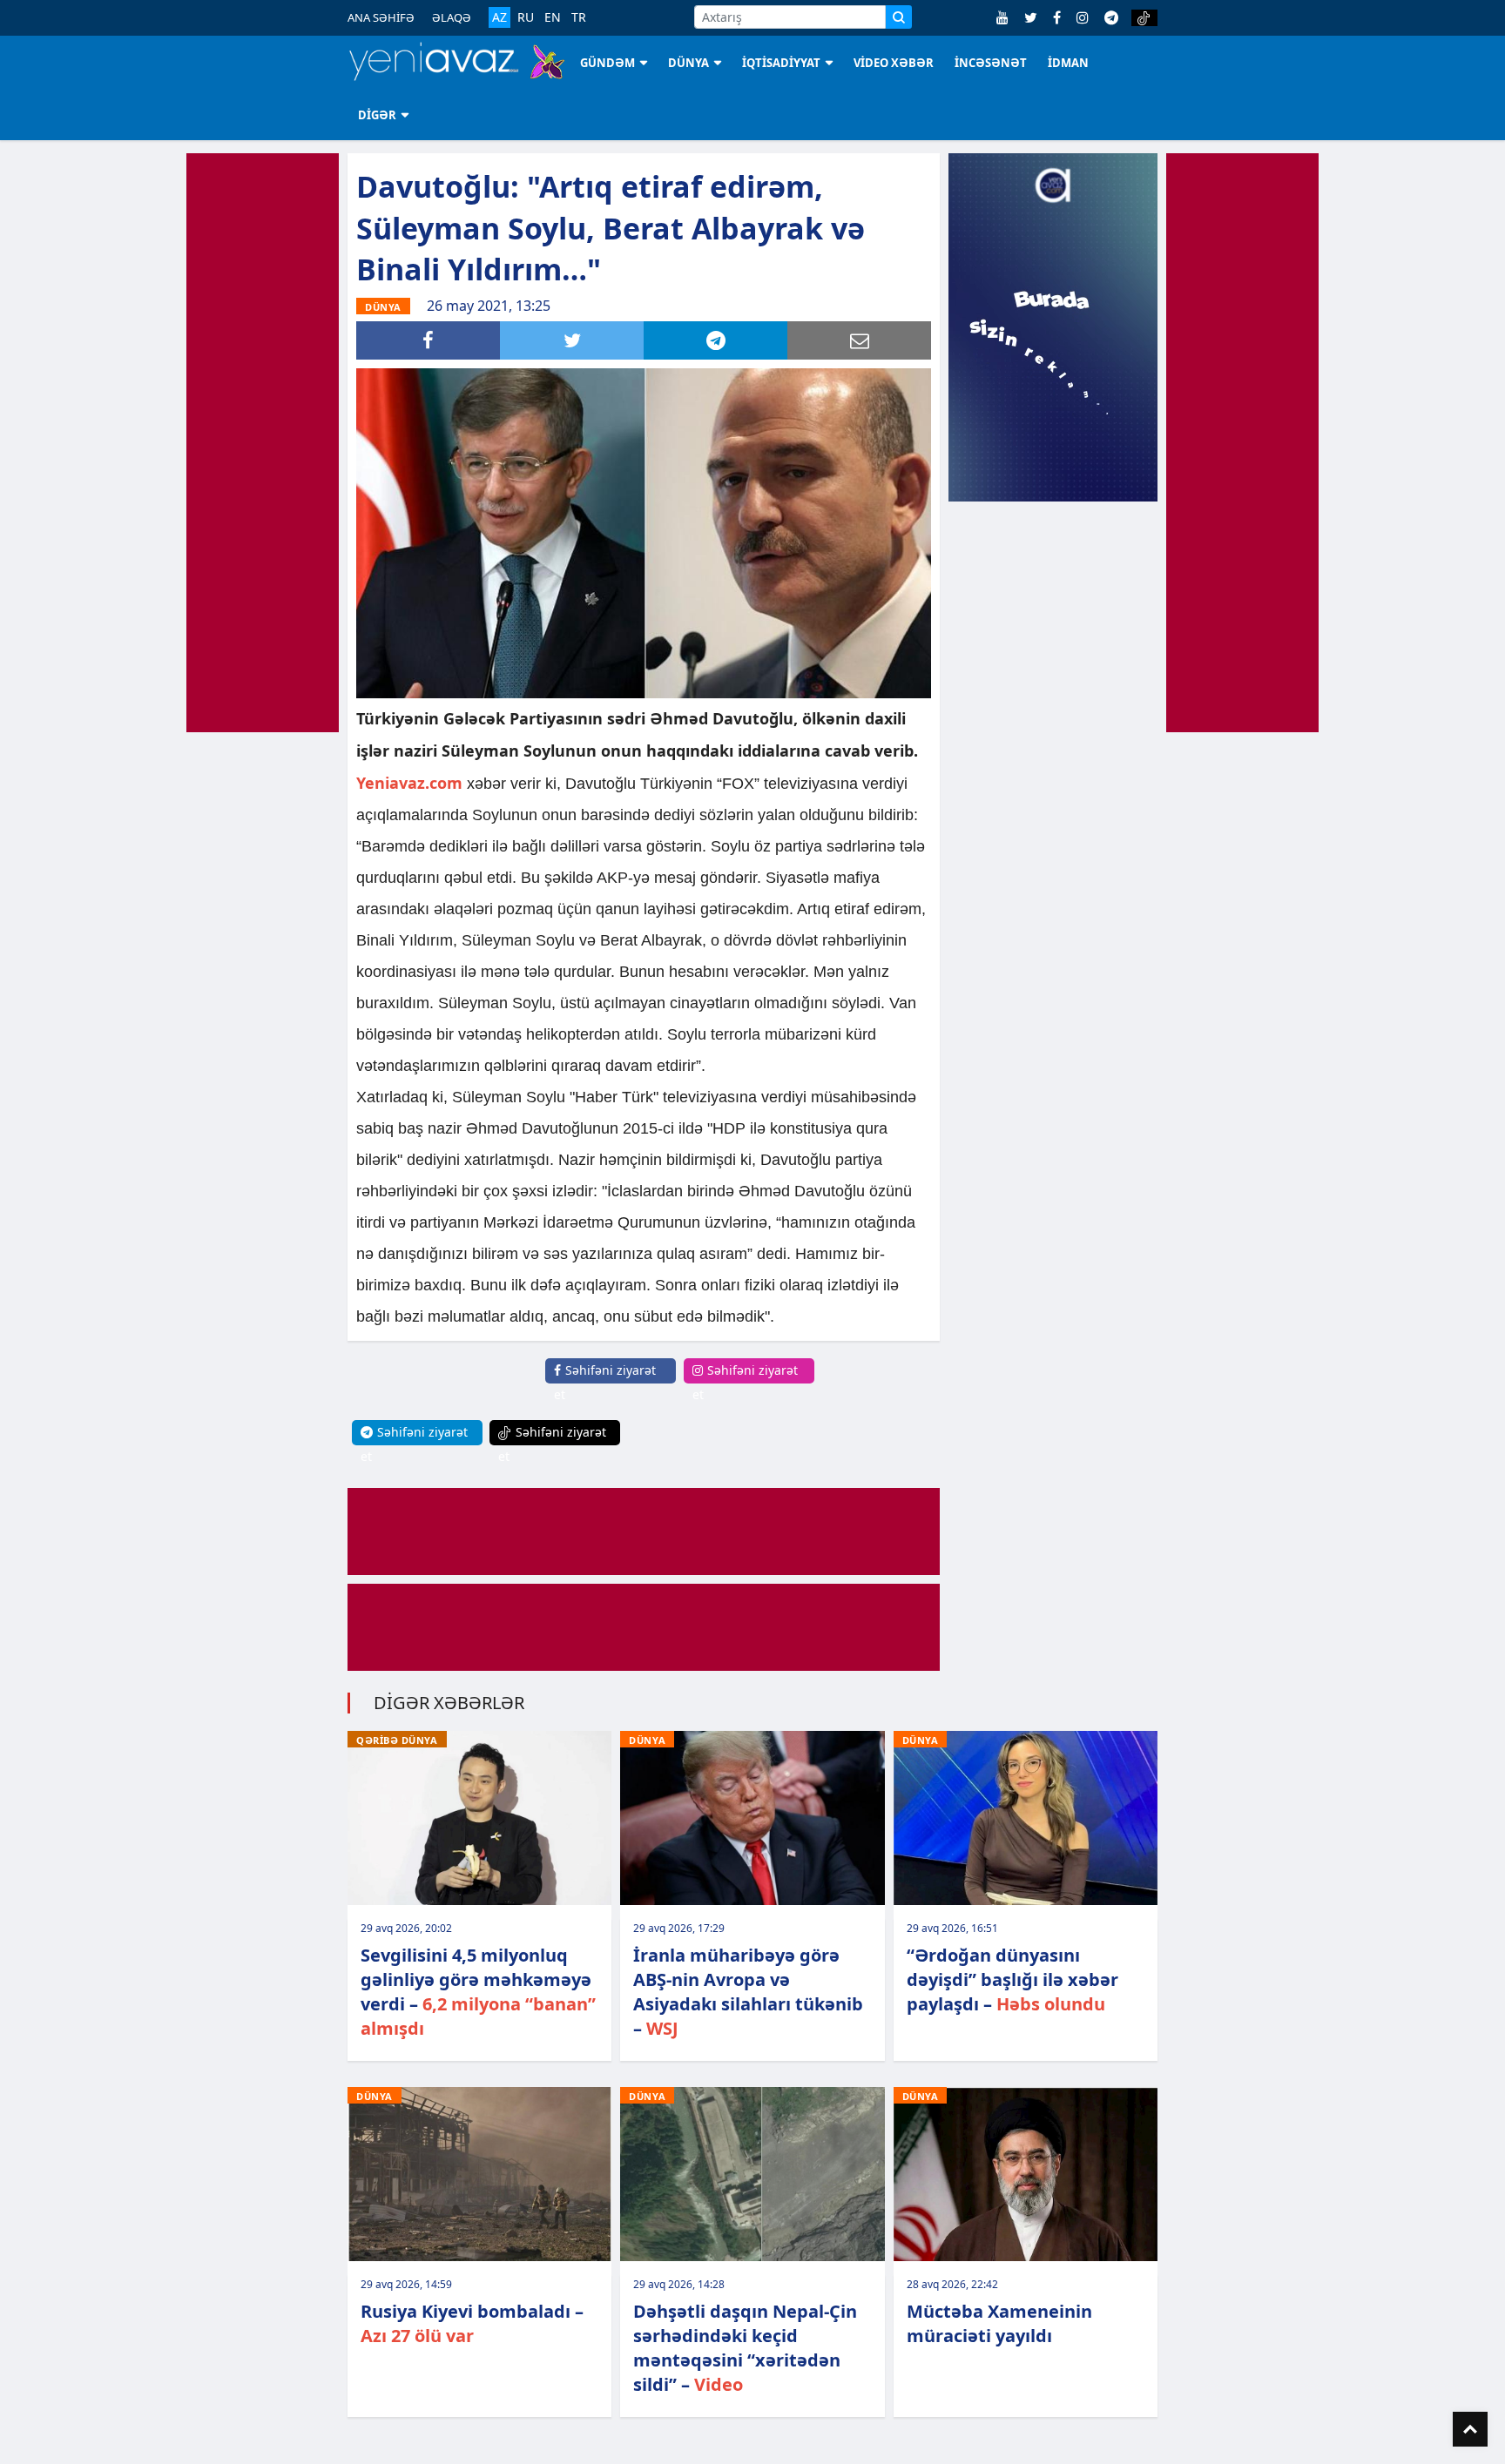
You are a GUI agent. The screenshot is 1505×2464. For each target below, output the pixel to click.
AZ (499, 17)
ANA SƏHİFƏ (381, 17)
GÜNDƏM (607, 63)
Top (1470, 2429)
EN (553, 17)
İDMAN (1068, 63)
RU (526, 17)
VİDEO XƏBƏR (894, 63)
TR (579, 17)
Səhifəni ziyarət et (605, 1382)
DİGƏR (377, 115)
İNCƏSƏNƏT (991, 63)
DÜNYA (688, 63)
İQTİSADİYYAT (781, 63)
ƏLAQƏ (452, 17)
